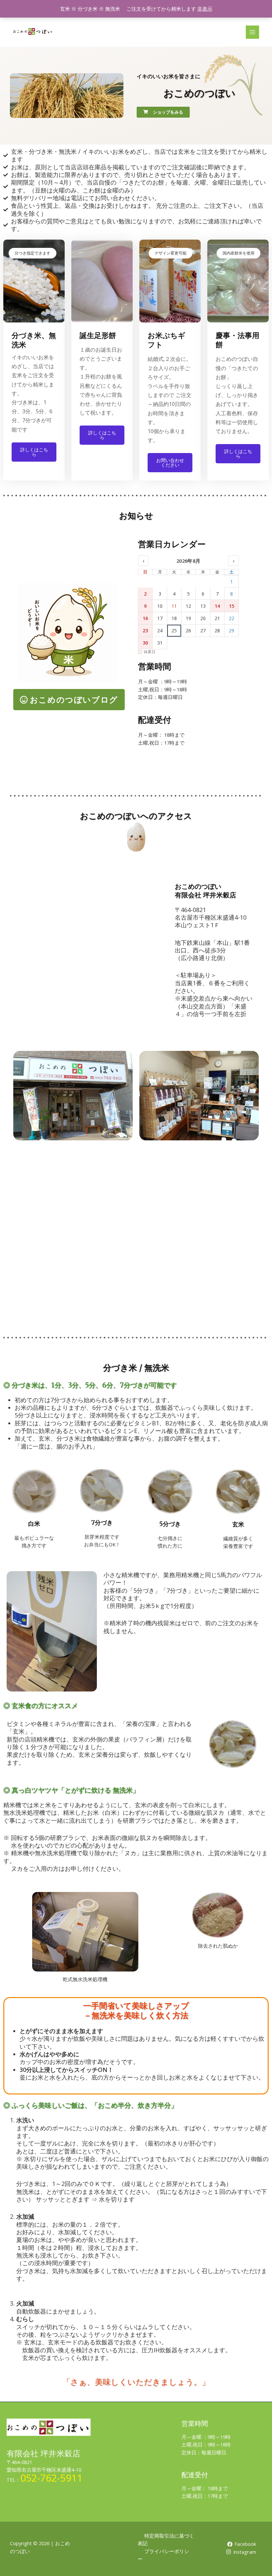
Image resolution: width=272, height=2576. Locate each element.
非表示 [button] (205, 9)
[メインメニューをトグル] (252, 32)
